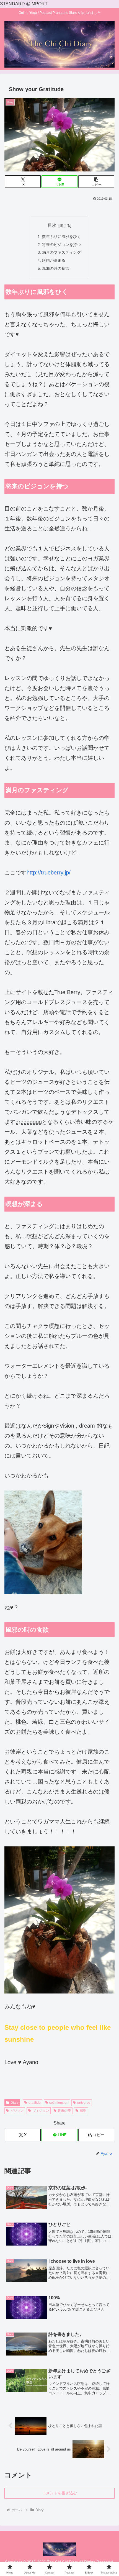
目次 (52, 225)
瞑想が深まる (54, 260)
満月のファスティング (61, 252)
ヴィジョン (41, 2111)
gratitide (35, 2103)
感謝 (83, 2111)
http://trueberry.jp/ (49, 873)
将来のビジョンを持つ (61, 245)
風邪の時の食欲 (56, 268)
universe (84, 2103)
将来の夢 (64, 2111)
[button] (96, 182)
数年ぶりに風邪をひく (61, 237)
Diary (15, 2103)
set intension (59, 2103)
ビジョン (17, 2111)
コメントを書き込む (59, 2493)
